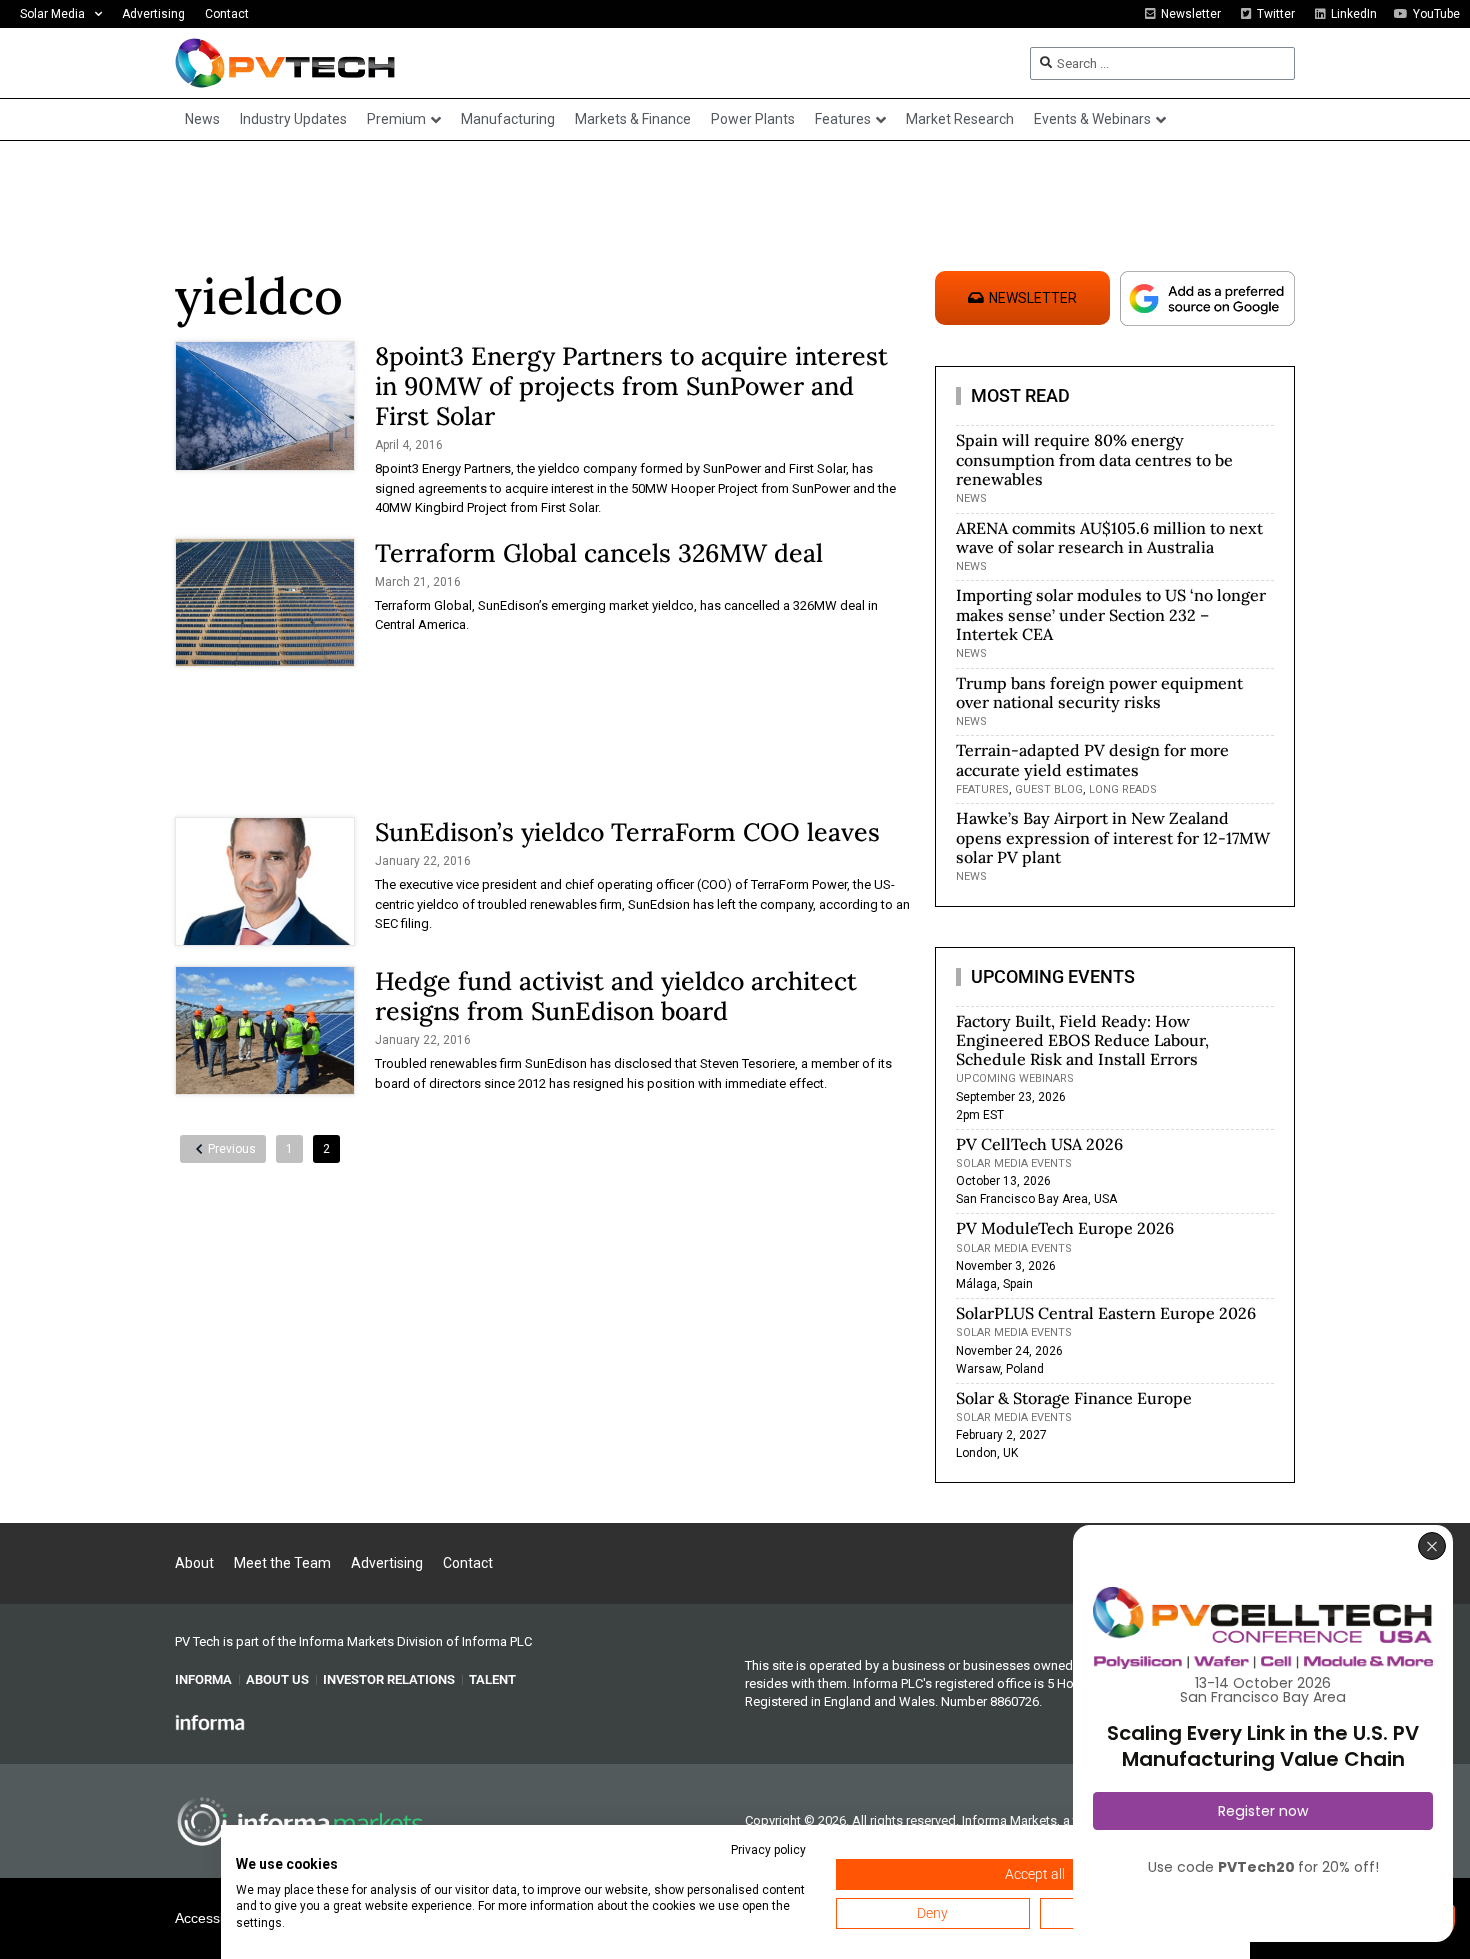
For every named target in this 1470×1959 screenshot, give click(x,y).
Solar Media (52, 14)
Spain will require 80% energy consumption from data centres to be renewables (1094, 459)
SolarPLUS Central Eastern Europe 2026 (1106, 1313)
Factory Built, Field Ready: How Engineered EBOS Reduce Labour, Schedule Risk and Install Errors (1082, 1040)
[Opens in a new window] (210, 1722)
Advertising (153, 14)
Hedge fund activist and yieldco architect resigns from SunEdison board (616, 996)
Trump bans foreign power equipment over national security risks (1099, 692)
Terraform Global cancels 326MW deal (599, 553)
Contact (227, 14)
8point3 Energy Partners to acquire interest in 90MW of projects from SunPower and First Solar (631, 386)
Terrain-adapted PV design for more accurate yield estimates (1092, 759)
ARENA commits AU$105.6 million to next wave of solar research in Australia (1109, 537)
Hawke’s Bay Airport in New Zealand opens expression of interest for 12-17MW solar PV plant (1113, 837)
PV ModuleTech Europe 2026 (1065, 1228)
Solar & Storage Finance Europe (1074, 1398)
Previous (232, 1149)
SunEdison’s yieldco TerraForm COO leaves (627, 832)
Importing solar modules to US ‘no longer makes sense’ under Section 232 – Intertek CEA (1111, 614)
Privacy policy (768, 1850)
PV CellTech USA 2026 (1039, 1144)
